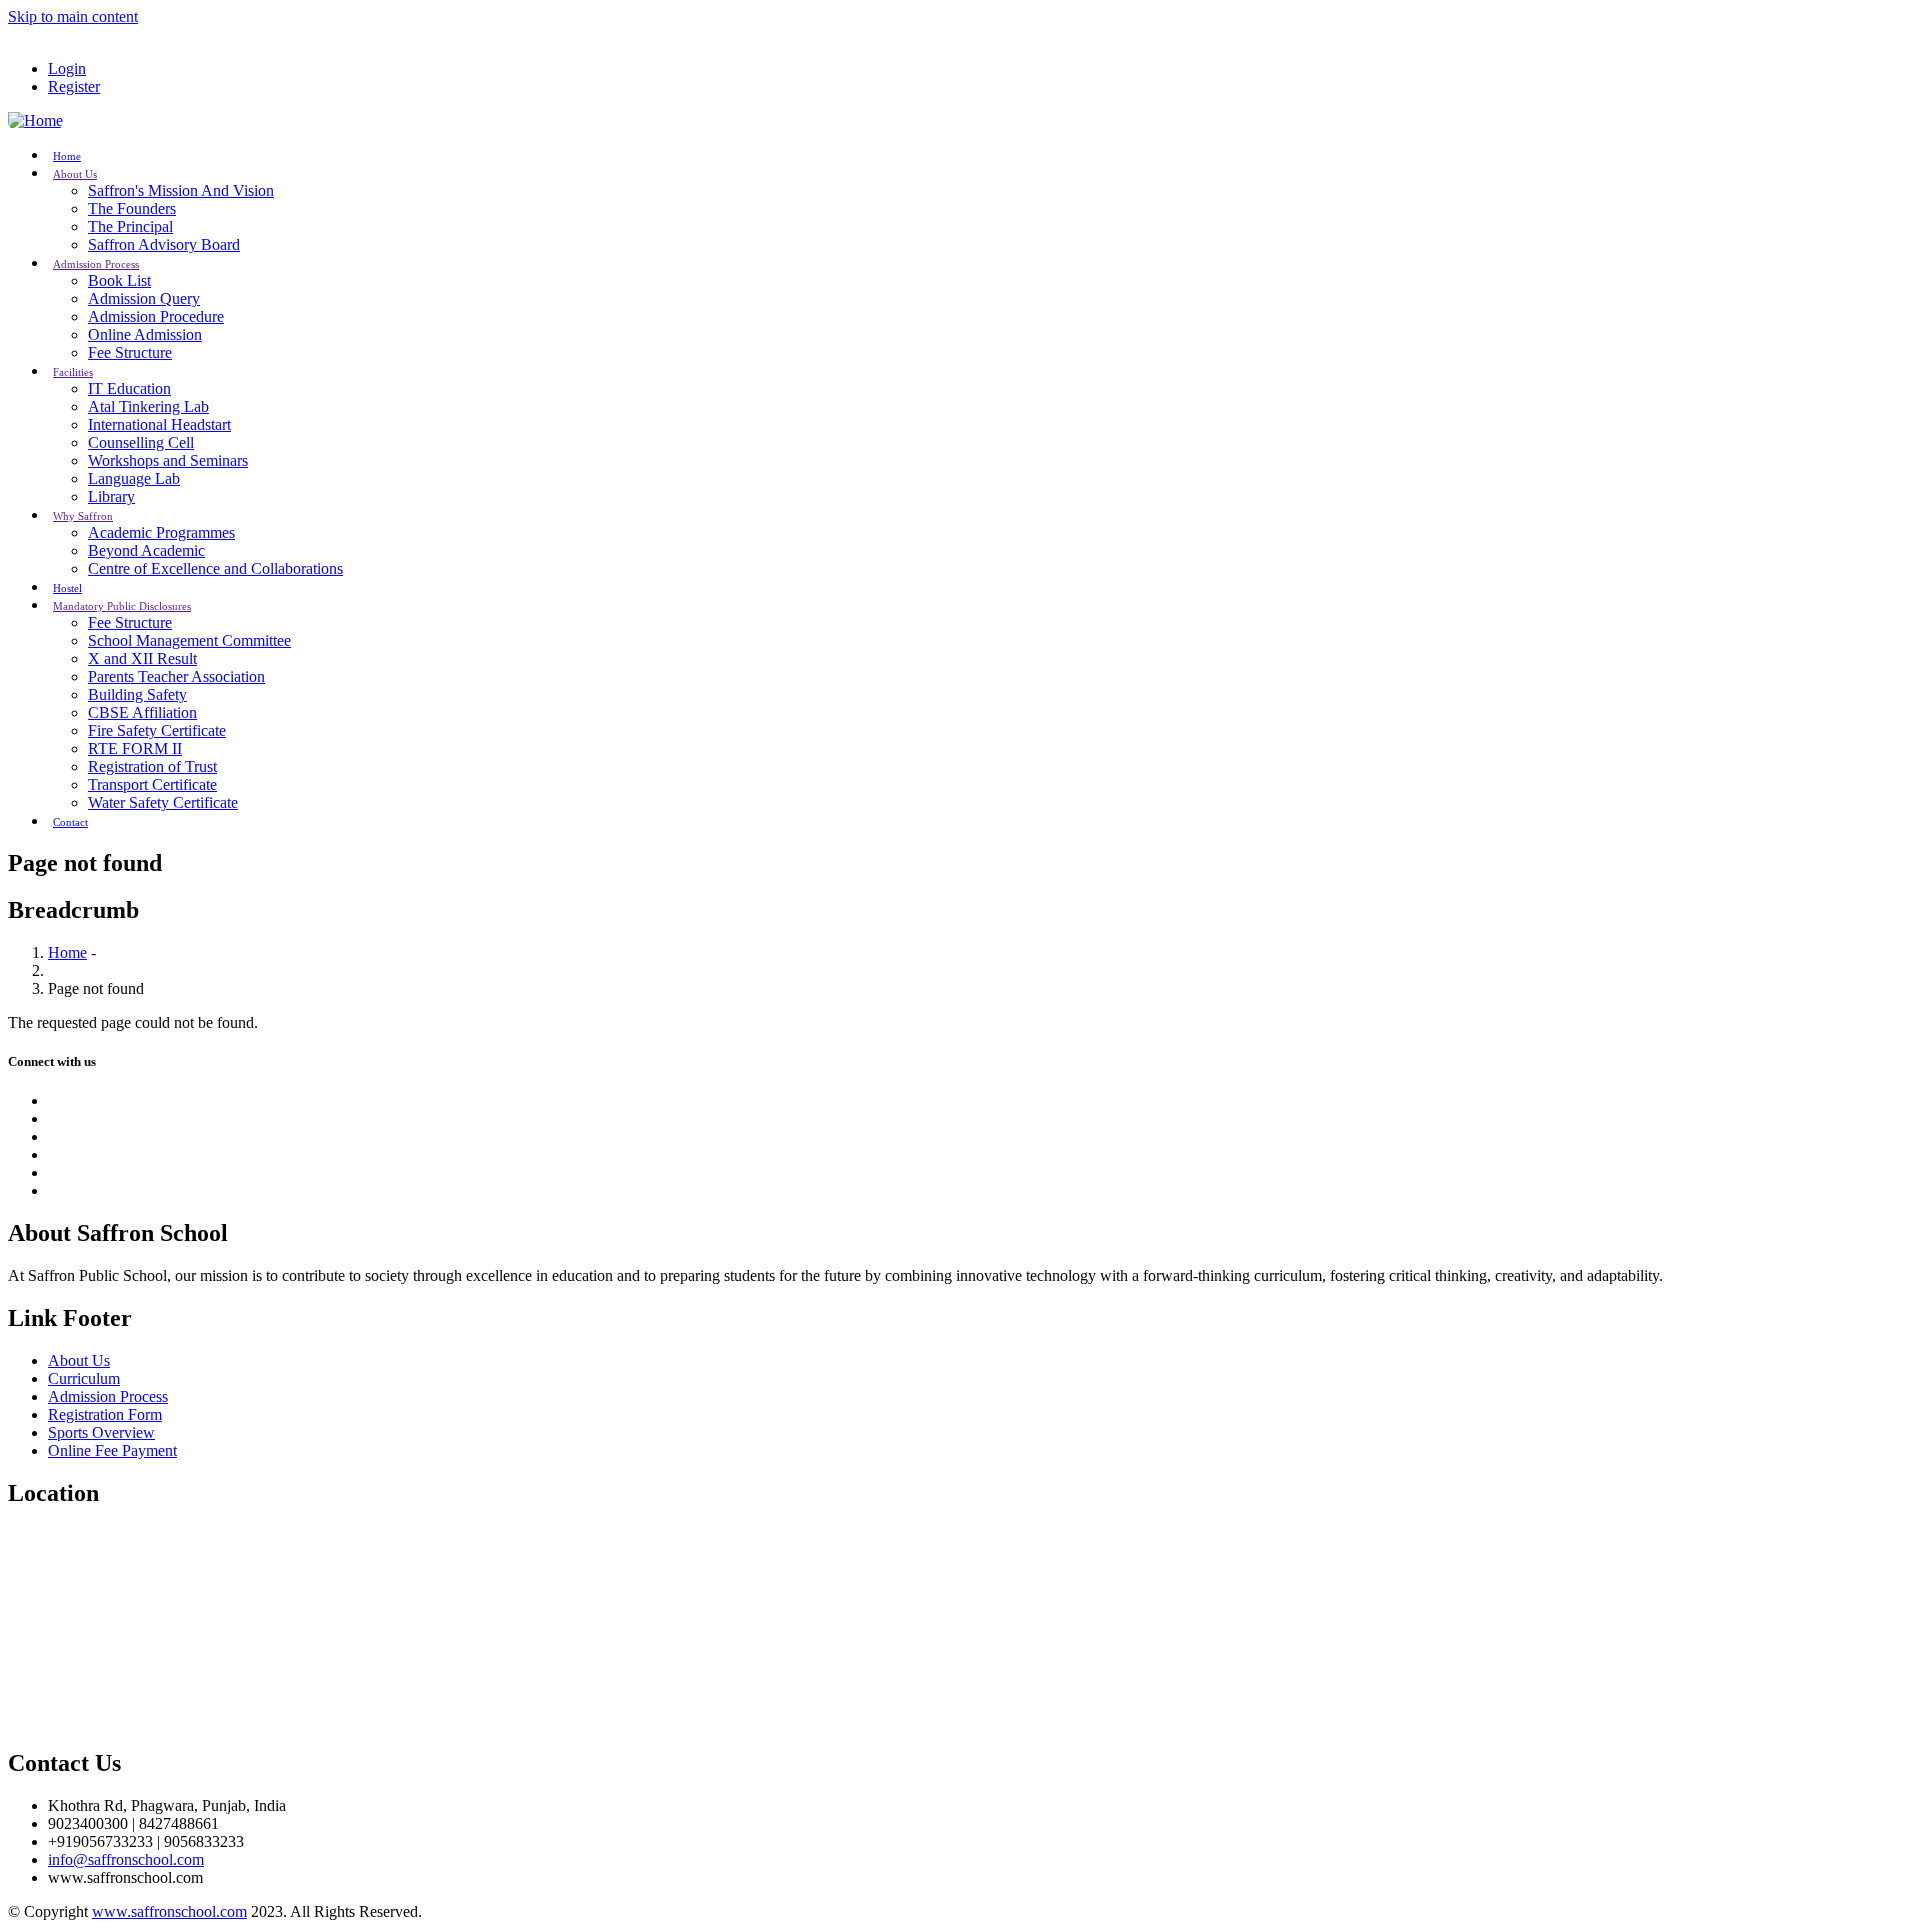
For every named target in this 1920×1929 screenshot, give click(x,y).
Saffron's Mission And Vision (181, 190)
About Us (75, 174)
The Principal (130, 226)
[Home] (35, 120)
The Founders (132, 208)
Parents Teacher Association (176, 676)
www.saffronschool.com (169, 1911)
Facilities (73, 372)
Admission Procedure (156, 316)
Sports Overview (101, 1432)
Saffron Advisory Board (164, 244)
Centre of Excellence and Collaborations (215, 568)
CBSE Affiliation (142, 712)
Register (74, 86)
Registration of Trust (152, 766)
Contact (70, 822)
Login (67, 68)
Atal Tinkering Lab (148, 406)
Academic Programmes (161, 532)
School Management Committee (189, 640)
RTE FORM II (135, 748)
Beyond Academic (146, 550)
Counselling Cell (141, 442)
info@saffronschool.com (126, 1859)
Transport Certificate (152, 784)
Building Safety (137, 694)
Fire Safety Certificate (157, 730)
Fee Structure (130, 352)
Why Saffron (83, 516)
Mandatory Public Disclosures (122, 606)
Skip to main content (73, 16)
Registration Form (105, 1414)
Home (67, 952)
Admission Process (96, 264)
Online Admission (145, 334)
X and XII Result (142, 658)
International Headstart (159, 424)
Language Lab (134, 478)
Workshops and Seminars (168, 460)
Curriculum (84, 1378)
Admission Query (144, 298)
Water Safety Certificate (163, 802)
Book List (119, 280)
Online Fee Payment (112, 1450)
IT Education (129, 388)
